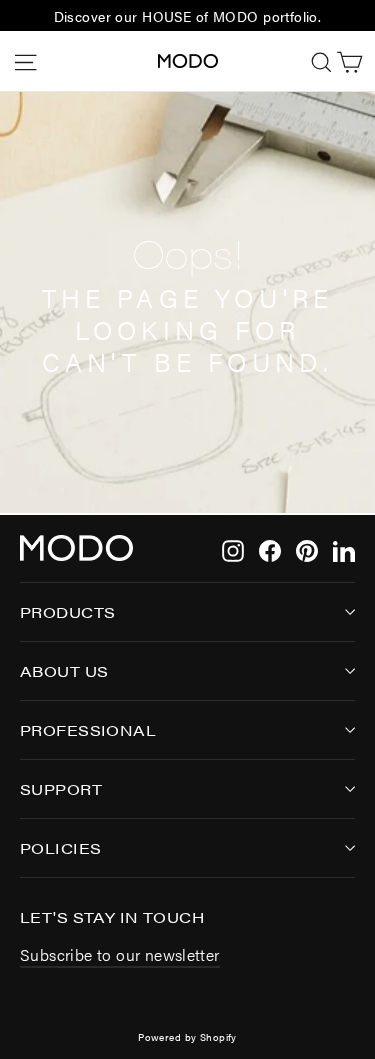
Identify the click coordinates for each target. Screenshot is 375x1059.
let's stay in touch (112, 916)
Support (61, 788)
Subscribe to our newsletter (120, 954)
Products (67, 611)
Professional (88, 729)
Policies (60, 847)
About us (64, 670)
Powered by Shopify (187, 1037)
